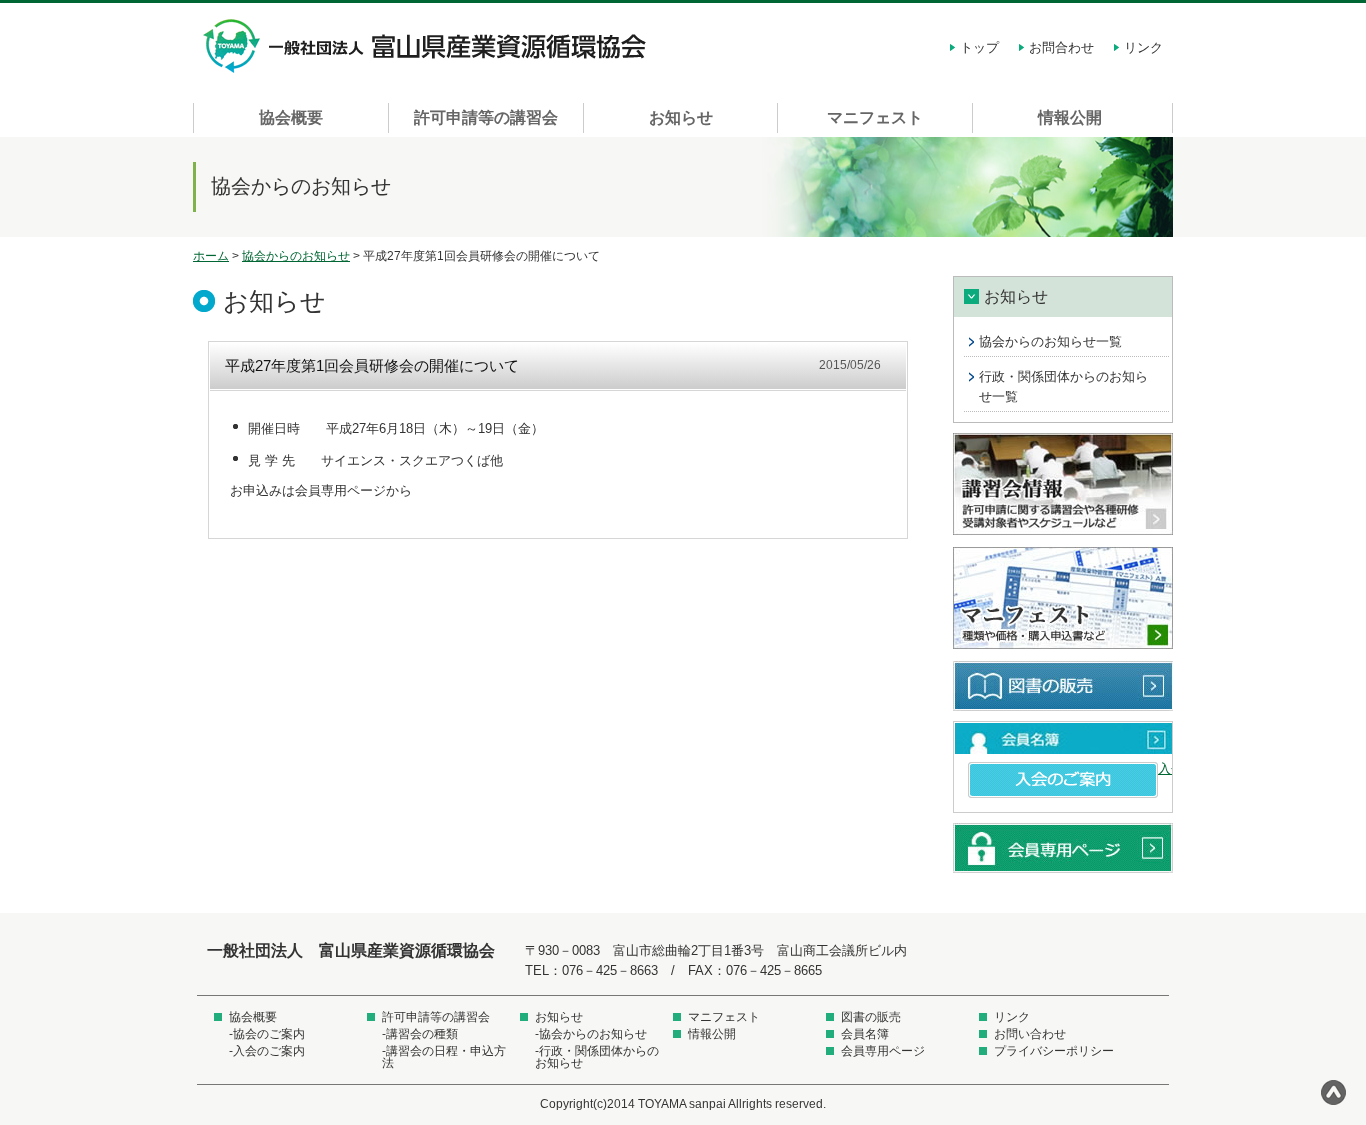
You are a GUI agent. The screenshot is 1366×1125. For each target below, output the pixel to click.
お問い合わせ (1030, 1034)
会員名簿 (1063, 738)
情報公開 (1070, 117)
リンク (1143, 47)
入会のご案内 (1063, 780)
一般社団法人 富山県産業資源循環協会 (428, 46)
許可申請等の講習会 (486, 117)
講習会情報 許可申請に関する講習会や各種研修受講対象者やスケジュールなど (1063, 485)
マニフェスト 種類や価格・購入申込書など (1063, 599)
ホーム (211, 256)
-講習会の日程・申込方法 (444, 1057)
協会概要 (291, 117)
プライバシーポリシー (1054, 1051)
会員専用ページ (1063, 848)
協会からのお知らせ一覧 (1050, 341)
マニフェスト (875, 117)
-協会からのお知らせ (591, 1034)
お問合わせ (1061, 47)
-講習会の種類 (420, 1034)
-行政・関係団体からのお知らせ (597, 1057)
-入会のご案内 (267, 1051)
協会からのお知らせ (296, 256)
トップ (979, 47)
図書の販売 (1063, 686)
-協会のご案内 (267, 1034)
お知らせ (681, 117)
